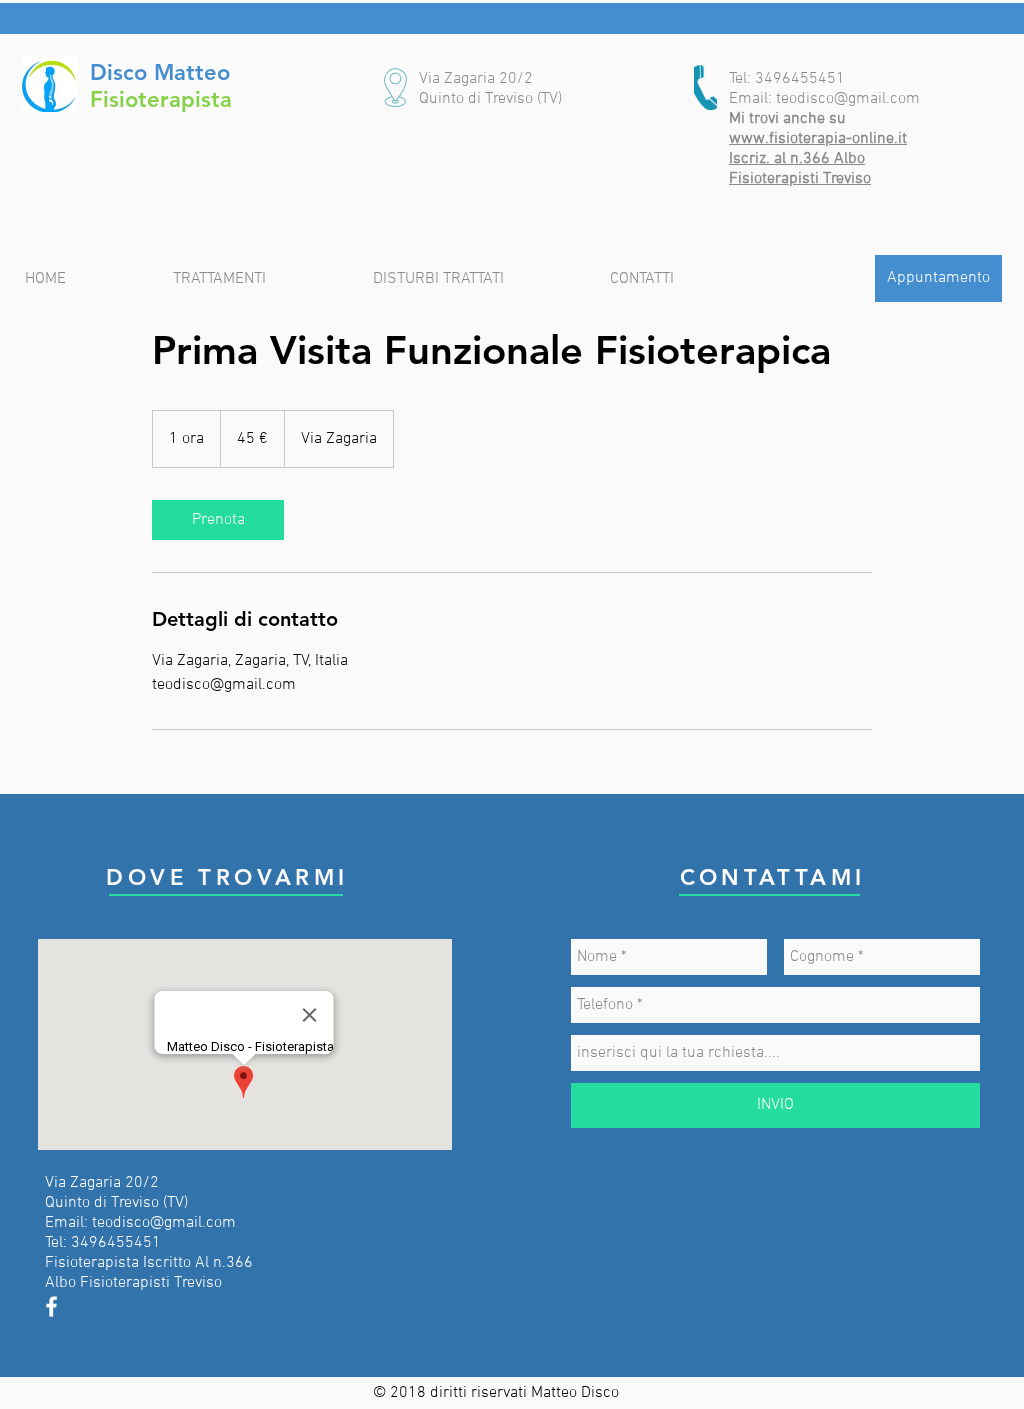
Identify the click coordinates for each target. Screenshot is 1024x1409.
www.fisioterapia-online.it (818, 139)
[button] (476, 79)
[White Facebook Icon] (51, 1306)
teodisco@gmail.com (848, 99)
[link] (218, 520)
